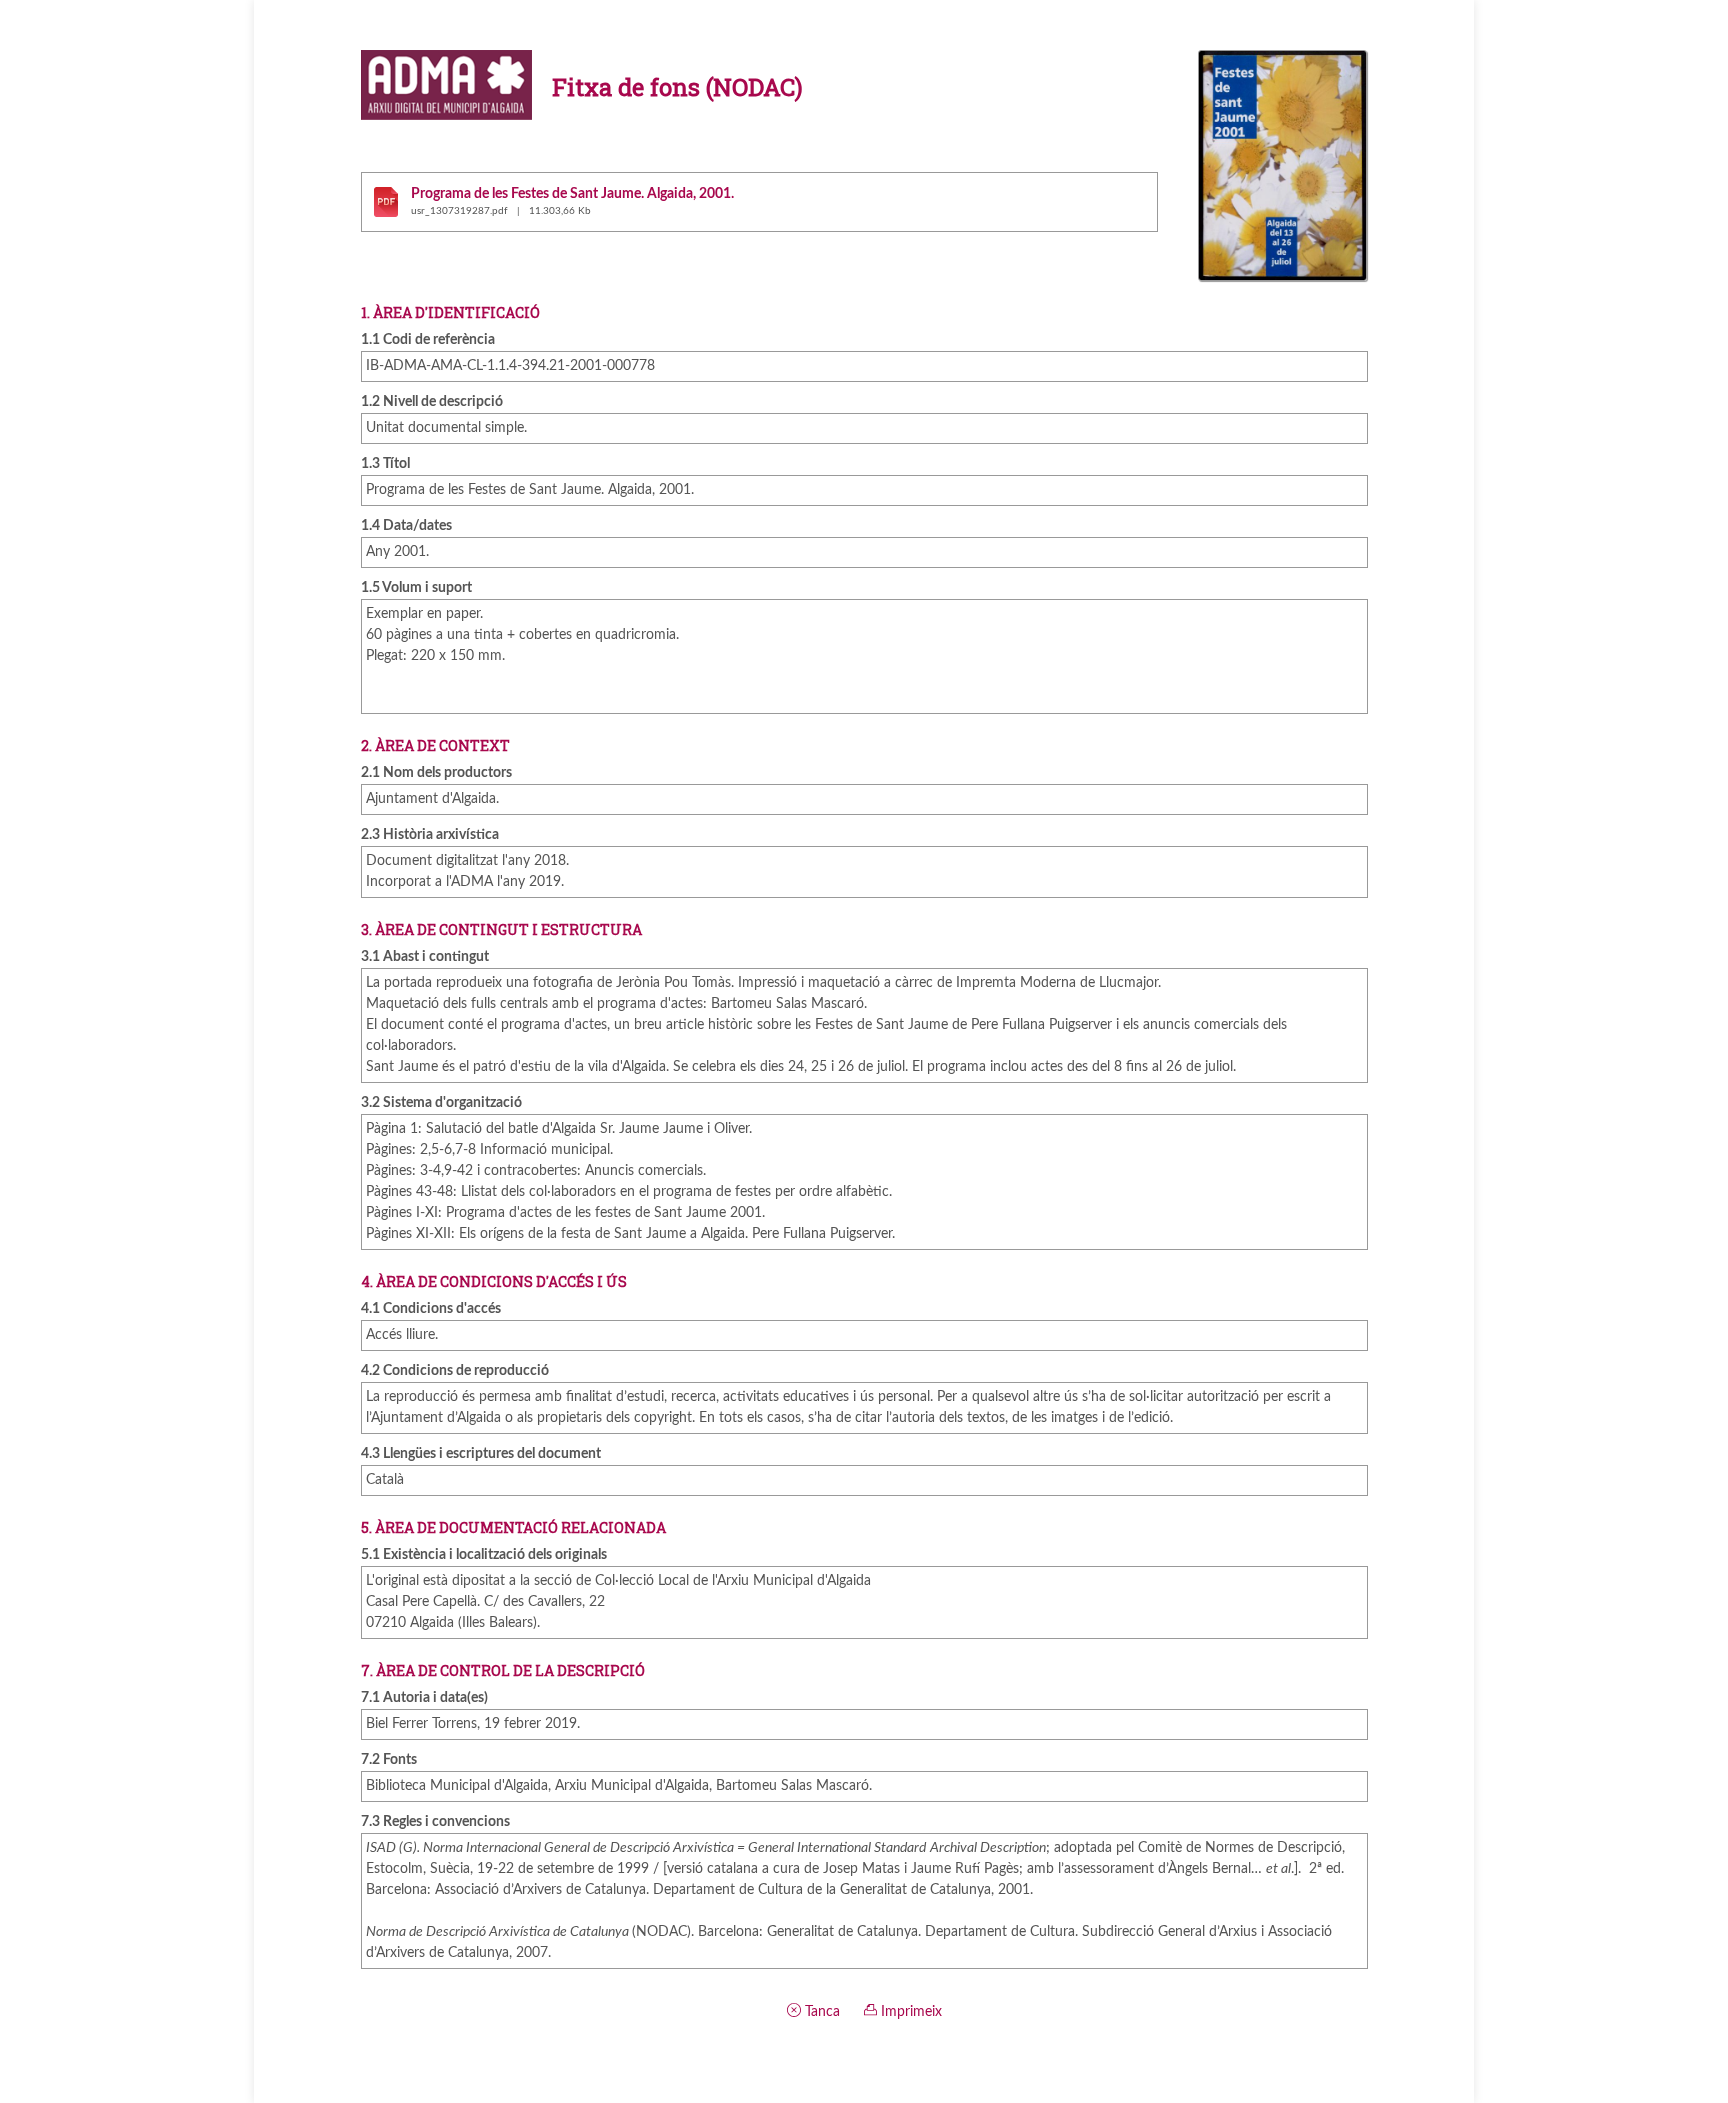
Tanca (820, 2012)
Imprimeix (909, 2012)
